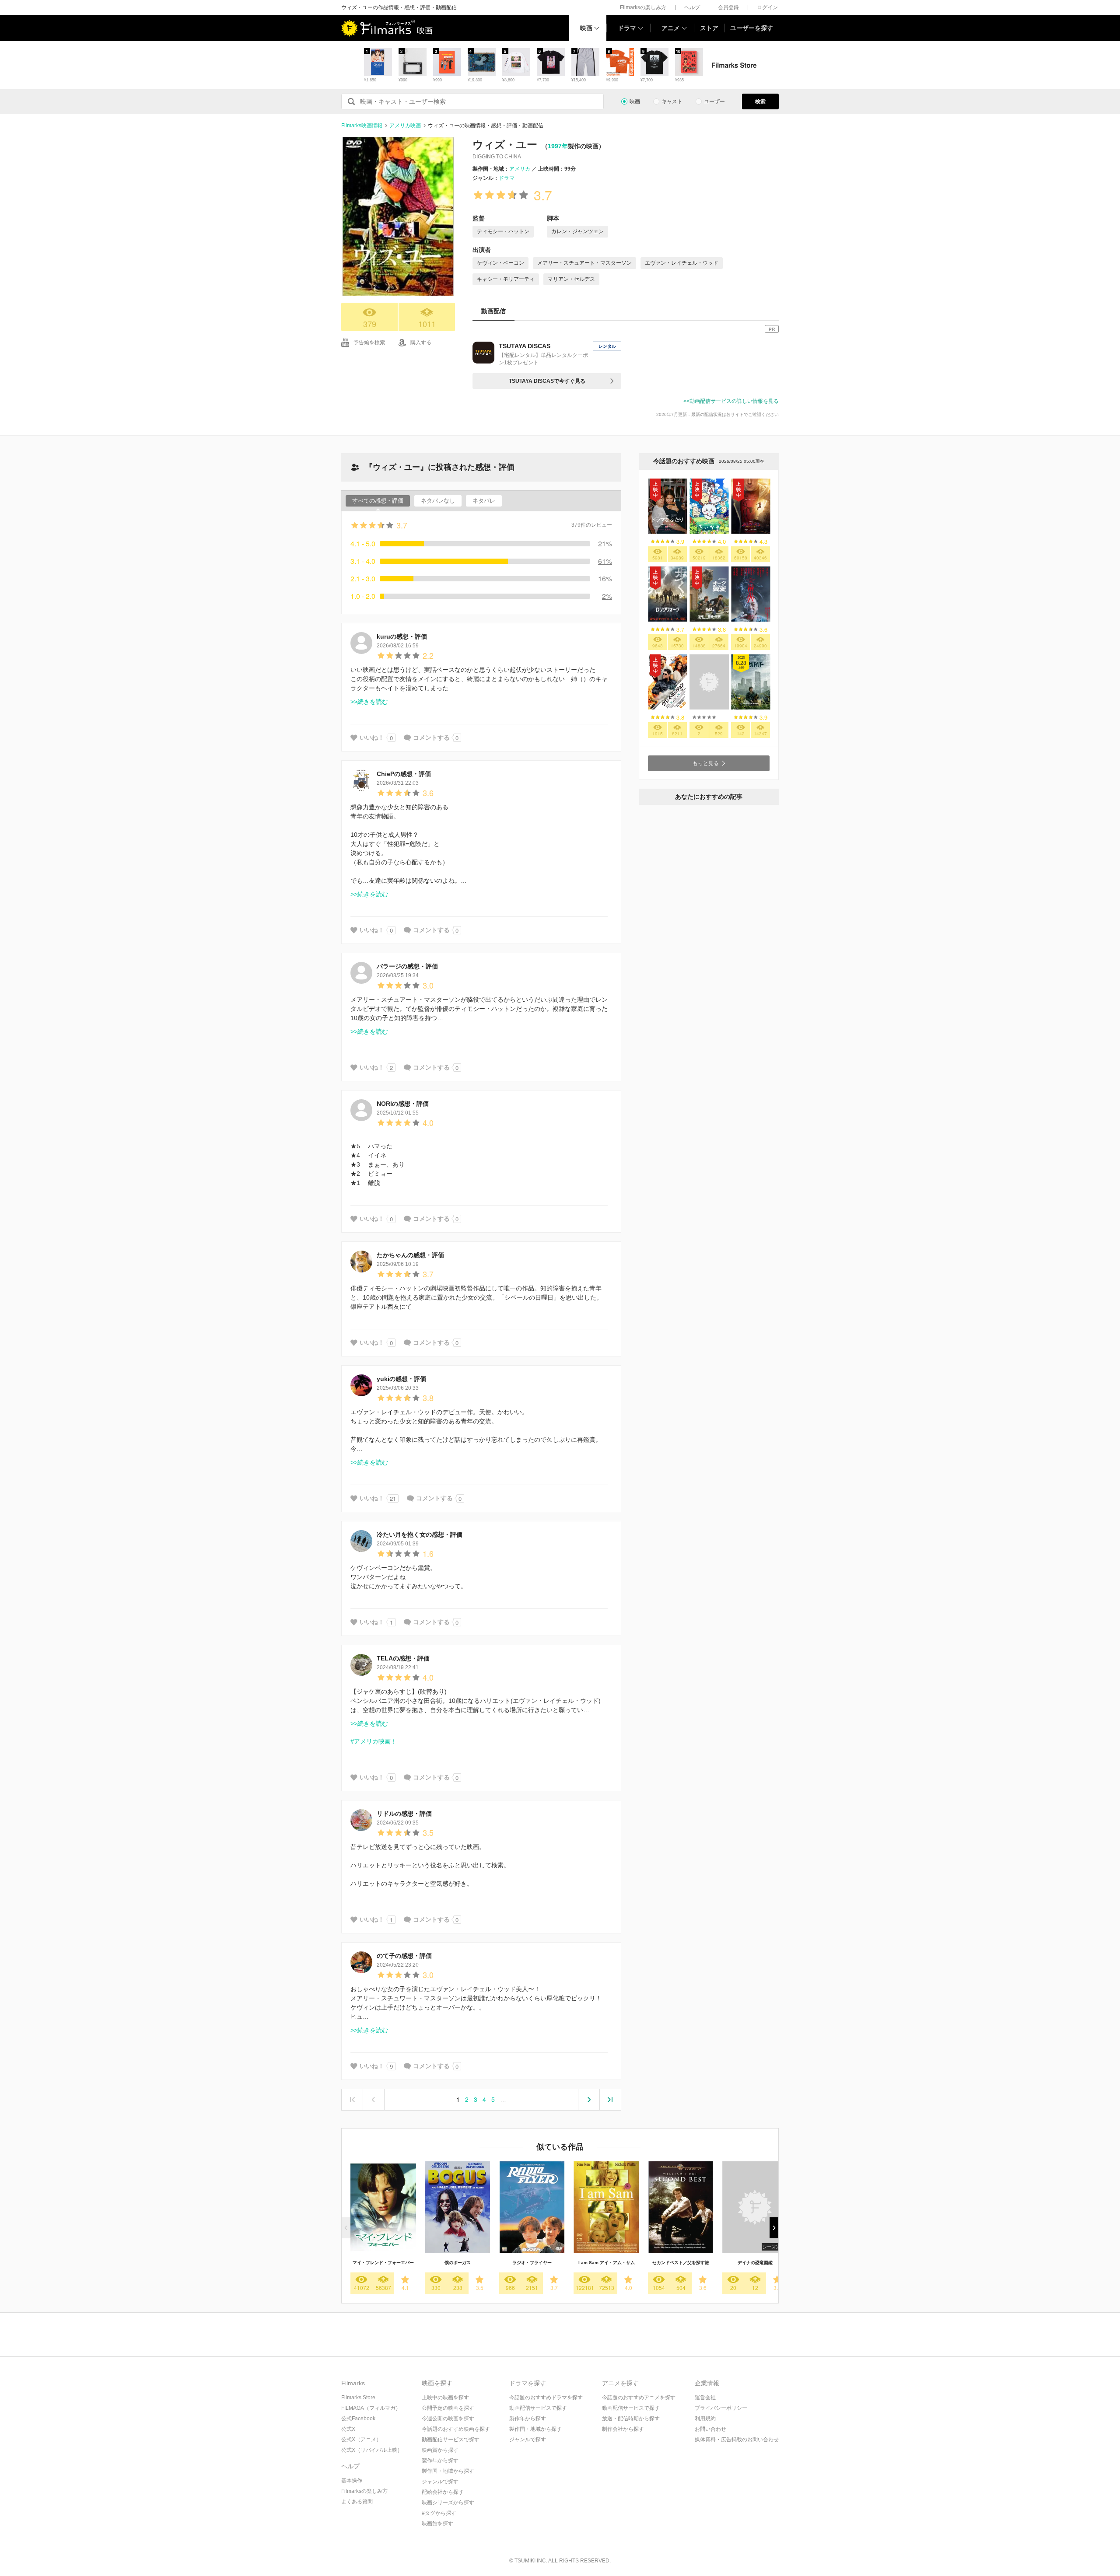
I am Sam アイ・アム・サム (607, 2263)
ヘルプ (692, 7)
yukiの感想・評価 (401, 1379)
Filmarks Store (358, 2398)
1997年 (558, 146)
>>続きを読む (369, 702)
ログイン (767, 7)
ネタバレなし (438, 501)
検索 (760, 101)
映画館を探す (437, 2524)
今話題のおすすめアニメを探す (639, 2398)
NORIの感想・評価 (403, 1104)
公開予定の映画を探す (448, 2408)
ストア (709, 28)
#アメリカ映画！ (374, 1741)
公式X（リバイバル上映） (372, 2450)
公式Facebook (358, 2419)
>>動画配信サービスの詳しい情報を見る (731, 401)
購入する (421, 343)
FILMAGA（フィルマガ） (371, 2408)
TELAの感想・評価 (403, 1658)
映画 (586, 28)
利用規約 (705, 2419)
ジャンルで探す (440, 2482)
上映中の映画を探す (445, 2398)
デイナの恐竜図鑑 (755, 2263)
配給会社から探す (443, 2492)
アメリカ (520, 169)
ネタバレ (484, 501)
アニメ (671, 28)
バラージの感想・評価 (407, 966)
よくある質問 (357, 2502)
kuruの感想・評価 (402, 636)
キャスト (672, 101)
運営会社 (705, 2398)
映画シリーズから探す (448, 2503)
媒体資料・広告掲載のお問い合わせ (737, 2440)
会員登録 (728, 7)
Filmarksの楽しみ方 (643, 7)
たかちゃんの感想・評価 (410, 1255)
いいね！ (372, 737)
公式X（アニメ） (361, 2440)
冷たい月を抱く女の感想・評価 (420, 1534)
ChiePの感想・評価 (404, 774)
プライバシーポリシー (721, 2408)
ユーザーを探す (752, 28)
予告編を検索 (369, 343)
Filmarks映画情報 (362, 126)
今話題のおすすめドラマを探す (546, 2398)
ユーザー (714, 101)
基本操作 (352, 2481)
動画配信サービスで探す (451, 2440)
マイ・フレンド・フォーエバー (383, 2263)
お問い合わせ (710, 2429)
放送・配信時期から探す (631, 2419)
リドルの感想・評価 (404, 1814)
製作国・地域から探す (448, 2471)
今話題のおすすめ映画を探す (456, 2429)
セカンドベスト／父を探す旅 (681, 2263)
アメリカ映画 (405, 126)
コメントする (431, 737)
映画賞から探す (440, 2450)
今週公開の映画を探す (448, 2419)
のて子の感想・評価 (404, 1956)
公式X (348, 2429)
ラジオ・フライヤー (532, 2263)
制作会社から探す (623, 2429)
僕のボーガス (458, 2263)
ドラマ (627, 28)
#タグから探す (439, 2513)
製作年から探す (440, 2461)
